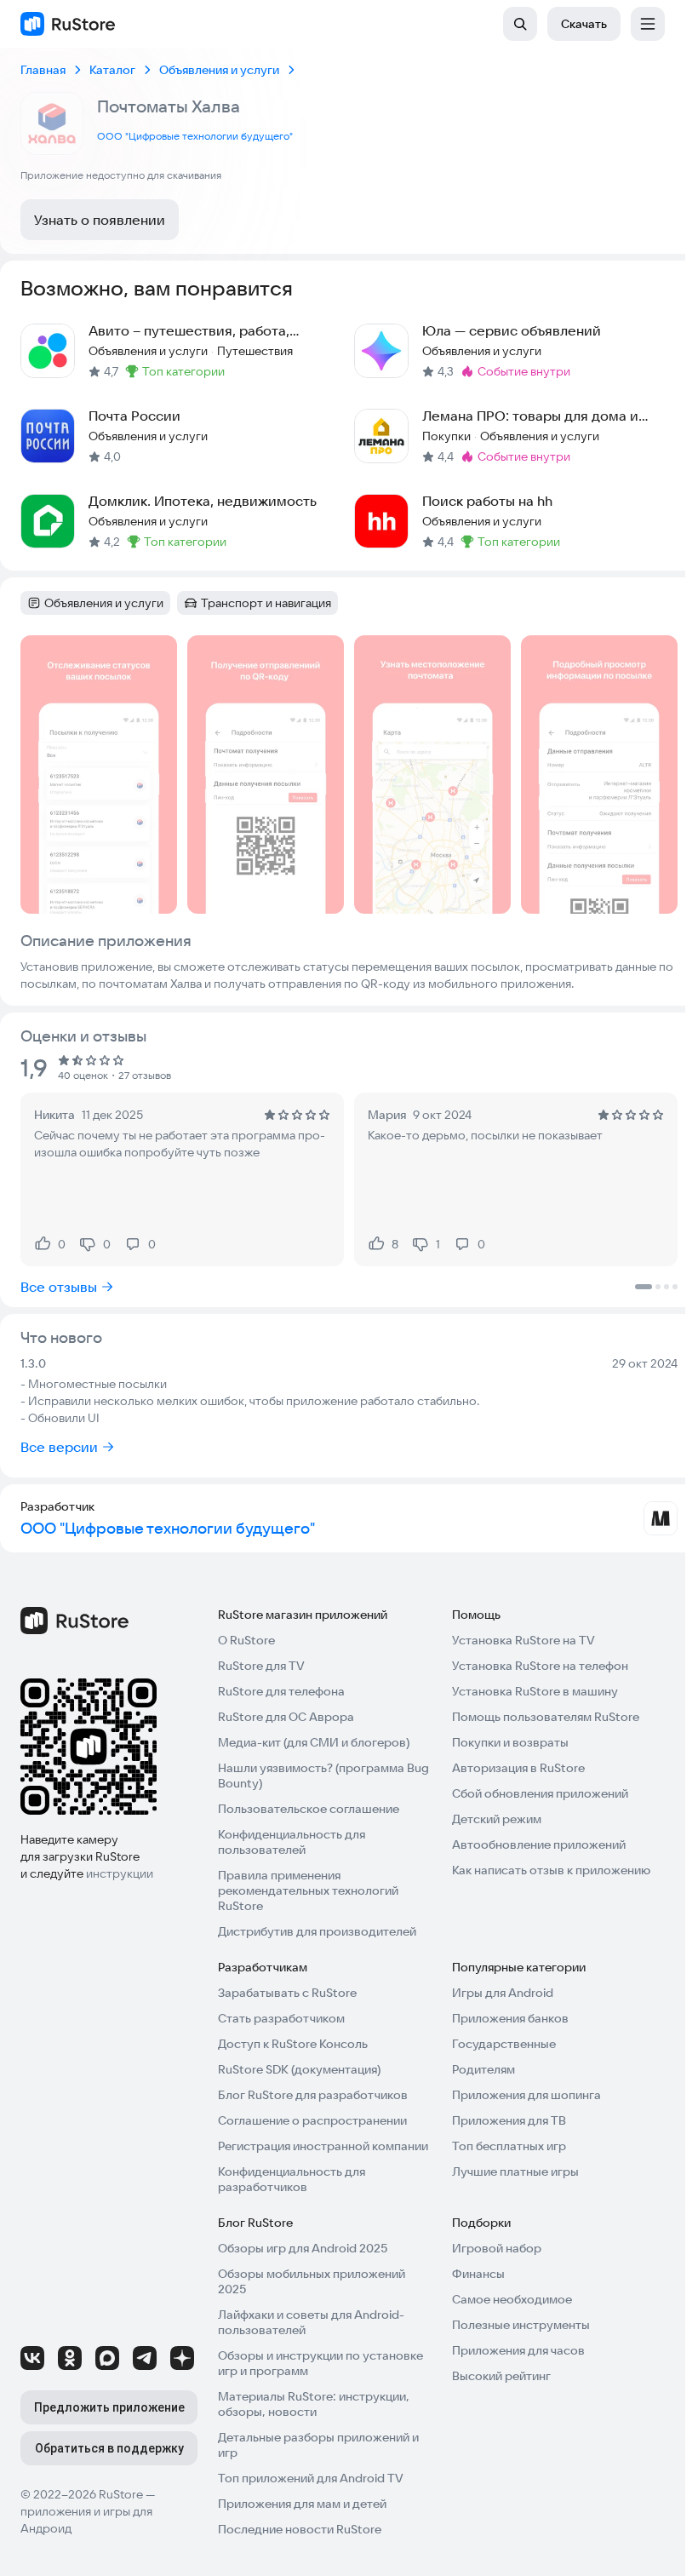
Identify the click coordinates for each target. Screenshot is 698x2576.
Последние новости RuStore (300, 2529)
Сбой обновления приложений (540, 1793)
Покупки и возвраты (510, 1742)
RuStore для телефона (281, 1691)
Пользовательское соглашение (309, 1809)
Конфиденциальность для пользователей (292, 1842)
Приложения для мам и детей (302, 2504)
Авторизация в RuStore (518, 1768)
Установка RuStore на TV (523, 1640)
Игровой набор (497, 2248)
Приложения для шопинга (526, 2095)
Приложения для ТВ (509, 2120)
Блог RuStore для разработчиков (313, 2095)
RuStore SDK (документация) (299, 2069)
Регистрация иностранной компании (323, 2146)
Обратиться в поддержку (109, 2448)
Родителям (483, 2069)
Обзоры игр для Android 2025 (303, 2248)
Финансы (478, 2274)
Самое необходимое (512, 2299)
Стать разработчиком (281, 2018)
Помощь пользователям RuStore (546, 1717)
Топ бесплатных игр (509, 2146)
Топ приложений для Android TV (311, 2478)
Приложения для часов (518, 2350)
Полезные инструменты (521, 2325)
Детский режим (497, 1819)
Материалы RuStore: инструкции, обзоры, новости (314, 2404)
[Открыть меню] (648, 24)
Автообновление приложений (539, 1845)
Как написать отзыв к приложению (551, 1870)
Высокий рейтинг (501, 2376)
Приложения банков (510, 2018)
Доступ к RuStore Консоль (293, 2044)
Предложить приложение (109, 2407)
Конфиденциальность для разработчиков (292, 2179)
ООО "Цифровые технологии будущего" (195, 136)
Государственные (504, 2044)
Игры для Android (503, 1993)
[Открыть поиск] (520, 24)
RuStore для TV (261, 1666)
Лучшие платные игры (515, 2172)
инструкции (120, 1873)
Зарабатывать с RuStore (287, 1993)
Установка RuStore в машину (535, 1691)
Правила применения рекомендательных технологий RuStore (308, 1890)
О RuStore (246, 1640)
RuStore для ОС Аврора (286, 1717)
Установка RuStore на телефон (540, 1666)
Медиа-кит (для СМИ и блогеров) (314, 1742)
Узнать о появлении (100, 220)
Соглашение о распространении (312, 2120)
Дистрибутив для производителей (317, 1931)
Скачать (584, 24)
